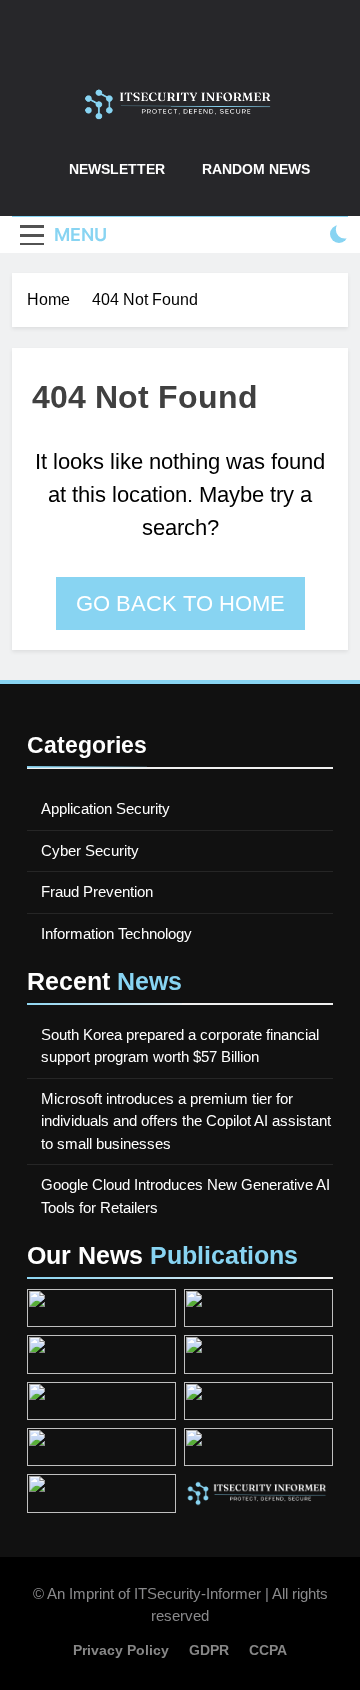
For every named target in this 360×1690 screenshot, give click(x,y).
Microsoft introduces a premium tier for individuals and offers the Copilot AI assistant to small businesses (186, 1121)
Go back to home (180, 603)
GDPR (209, 1650)
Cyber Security (90, 850)
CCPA (268, 1650)
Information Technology (116, 933)
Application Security (105, 808)
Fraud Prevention (97, 891)
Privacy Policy (121, 1650)
